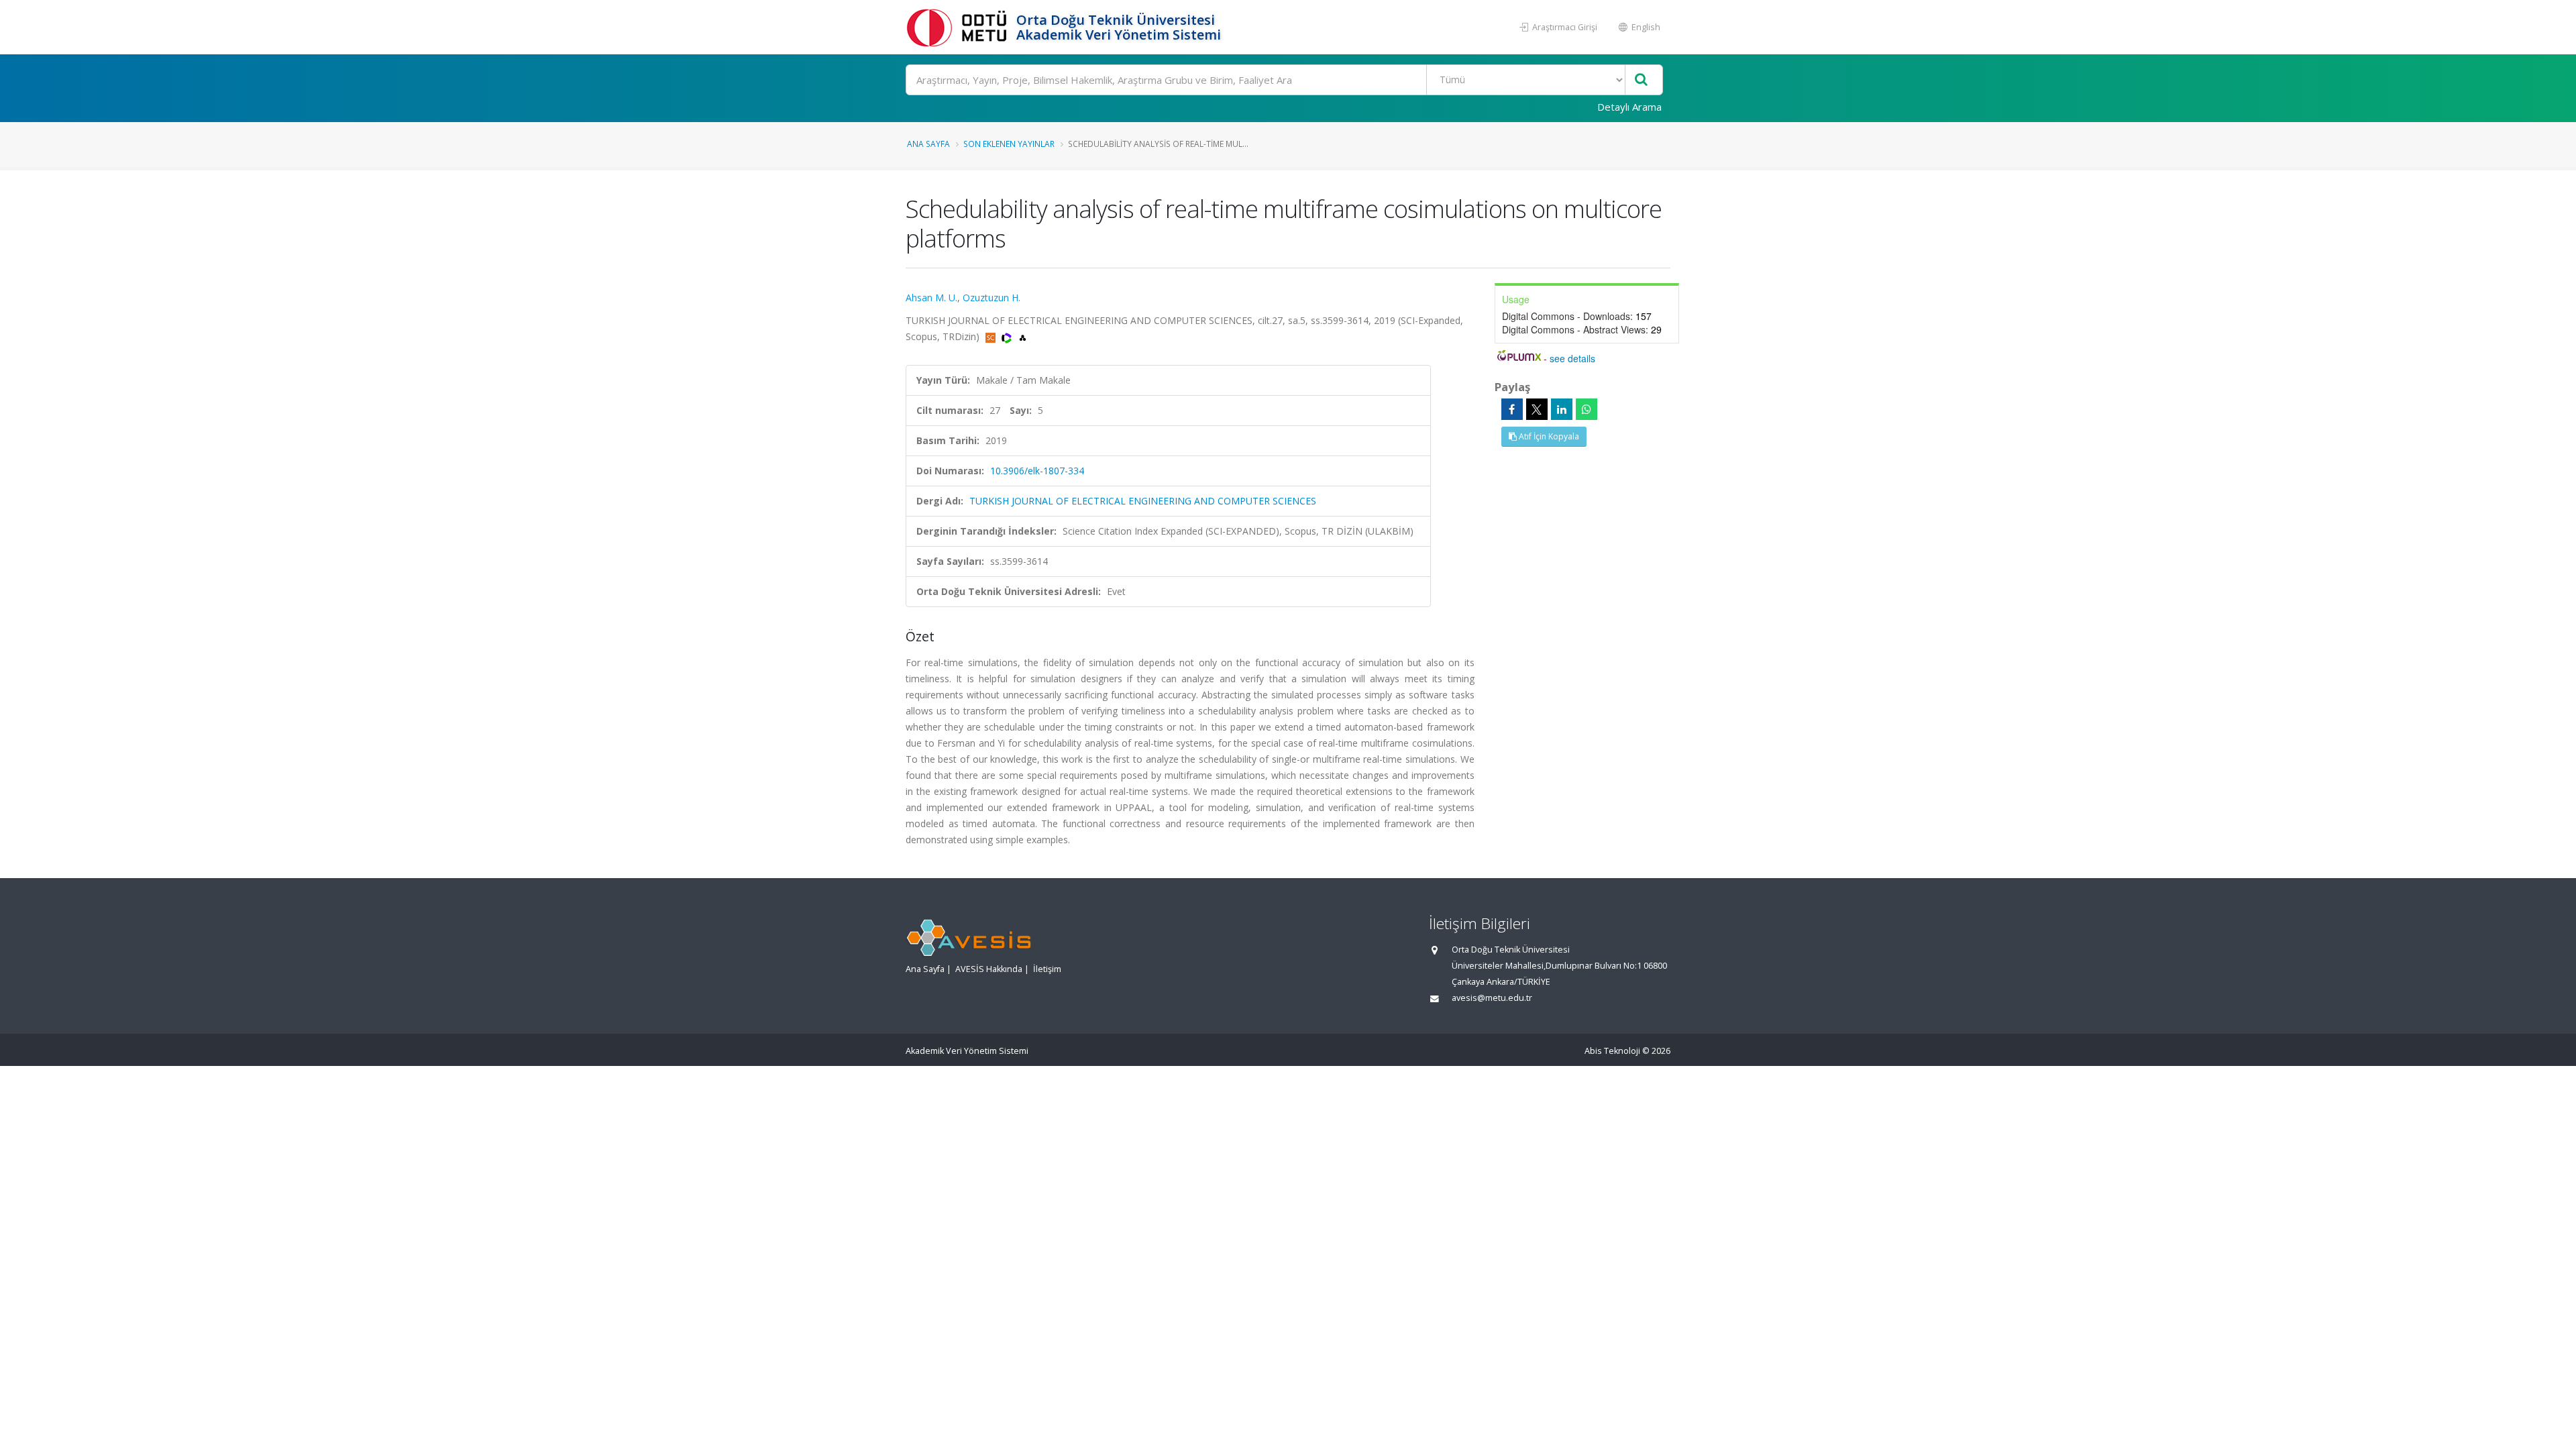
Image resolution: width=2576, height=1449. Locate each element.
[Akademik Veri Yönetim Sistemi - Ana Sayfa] (959, 27)
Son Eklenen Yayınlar (1009, 144)
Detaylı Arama (1629, 107)
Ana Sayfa (928, 144)
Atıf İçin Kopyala (1548, 436)
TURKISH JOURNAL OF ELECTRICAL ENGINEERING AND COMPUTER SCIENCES (1143, 501)
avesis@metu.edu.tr (1492, 998)
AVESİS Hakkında (989, 969)
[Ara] (1641, 80)
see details (1572, 358)
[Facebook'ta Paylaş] (1512, 409)
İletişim (1047, 969)
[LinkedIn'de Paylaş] (1562, 409)
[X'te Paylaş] (1537, 409)
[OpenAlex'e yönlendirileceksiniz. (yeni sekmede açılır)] (1023, 336)
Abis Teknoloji (1612, 1051)
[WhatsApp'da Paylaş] (1587, 409)
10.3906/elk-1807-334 (1037, 471)
